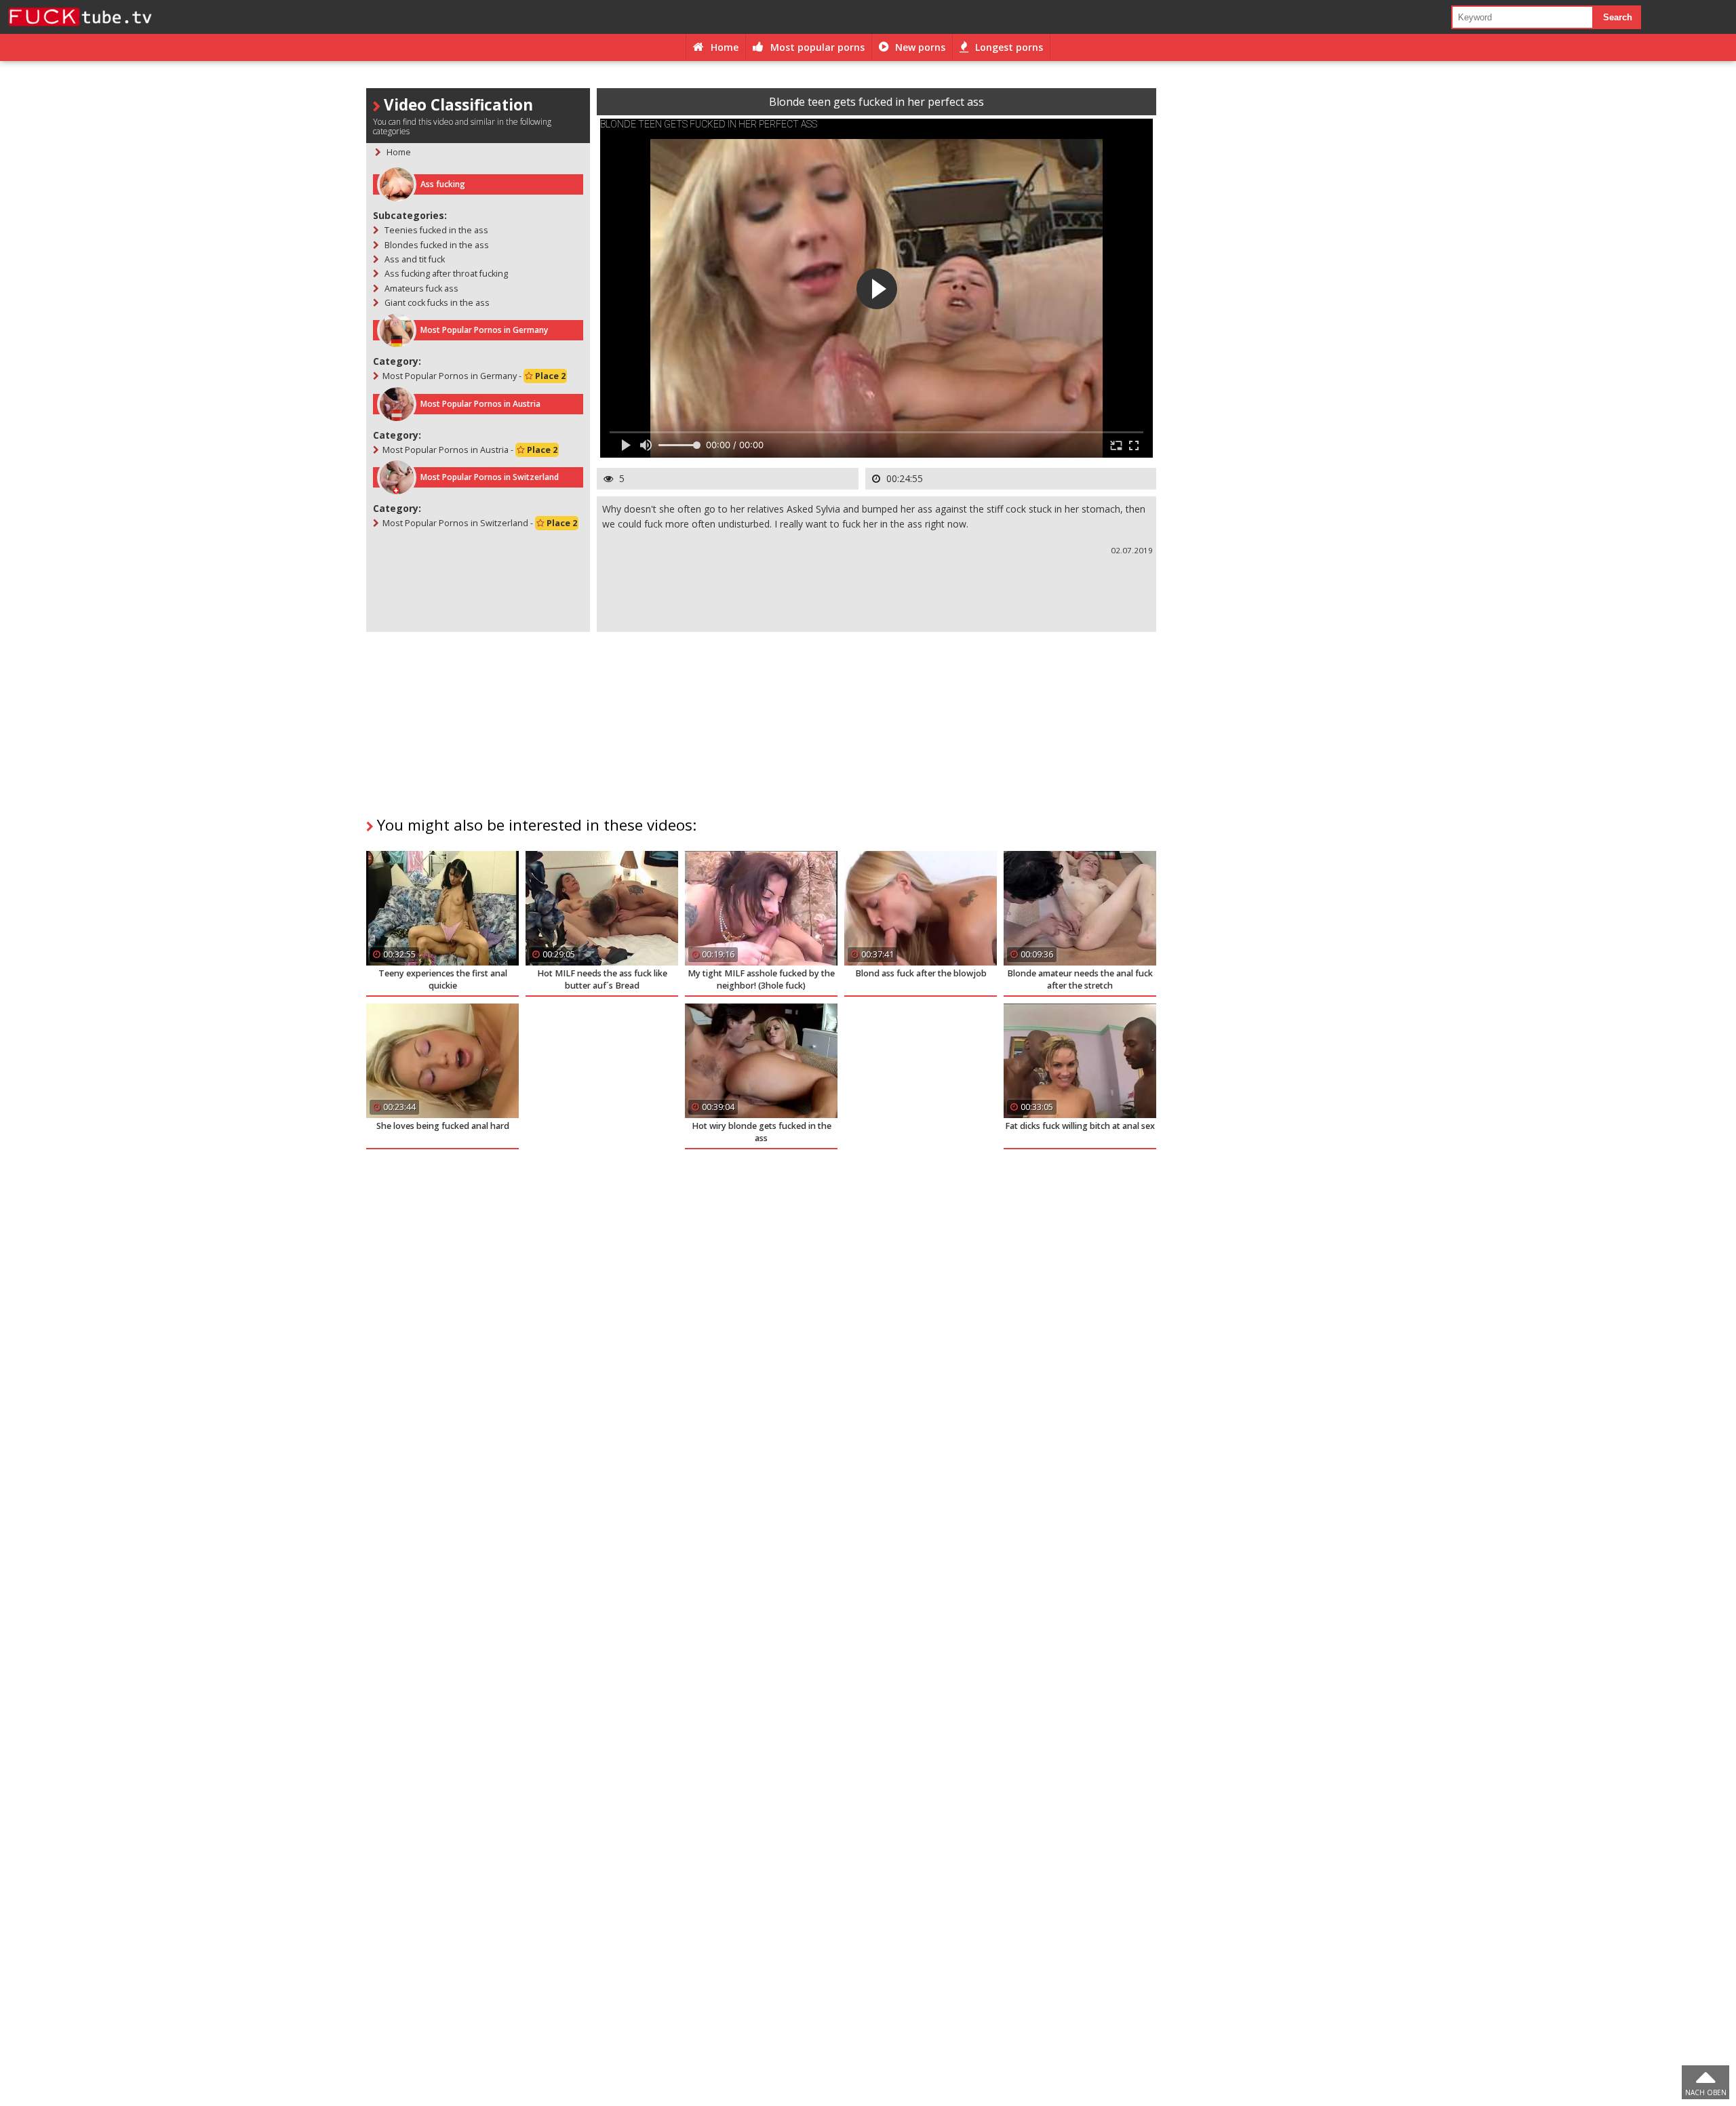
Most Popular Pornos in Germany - (474, 376)
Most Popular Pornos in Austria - (470, 450)
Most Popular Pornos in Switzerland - (480, 523)
